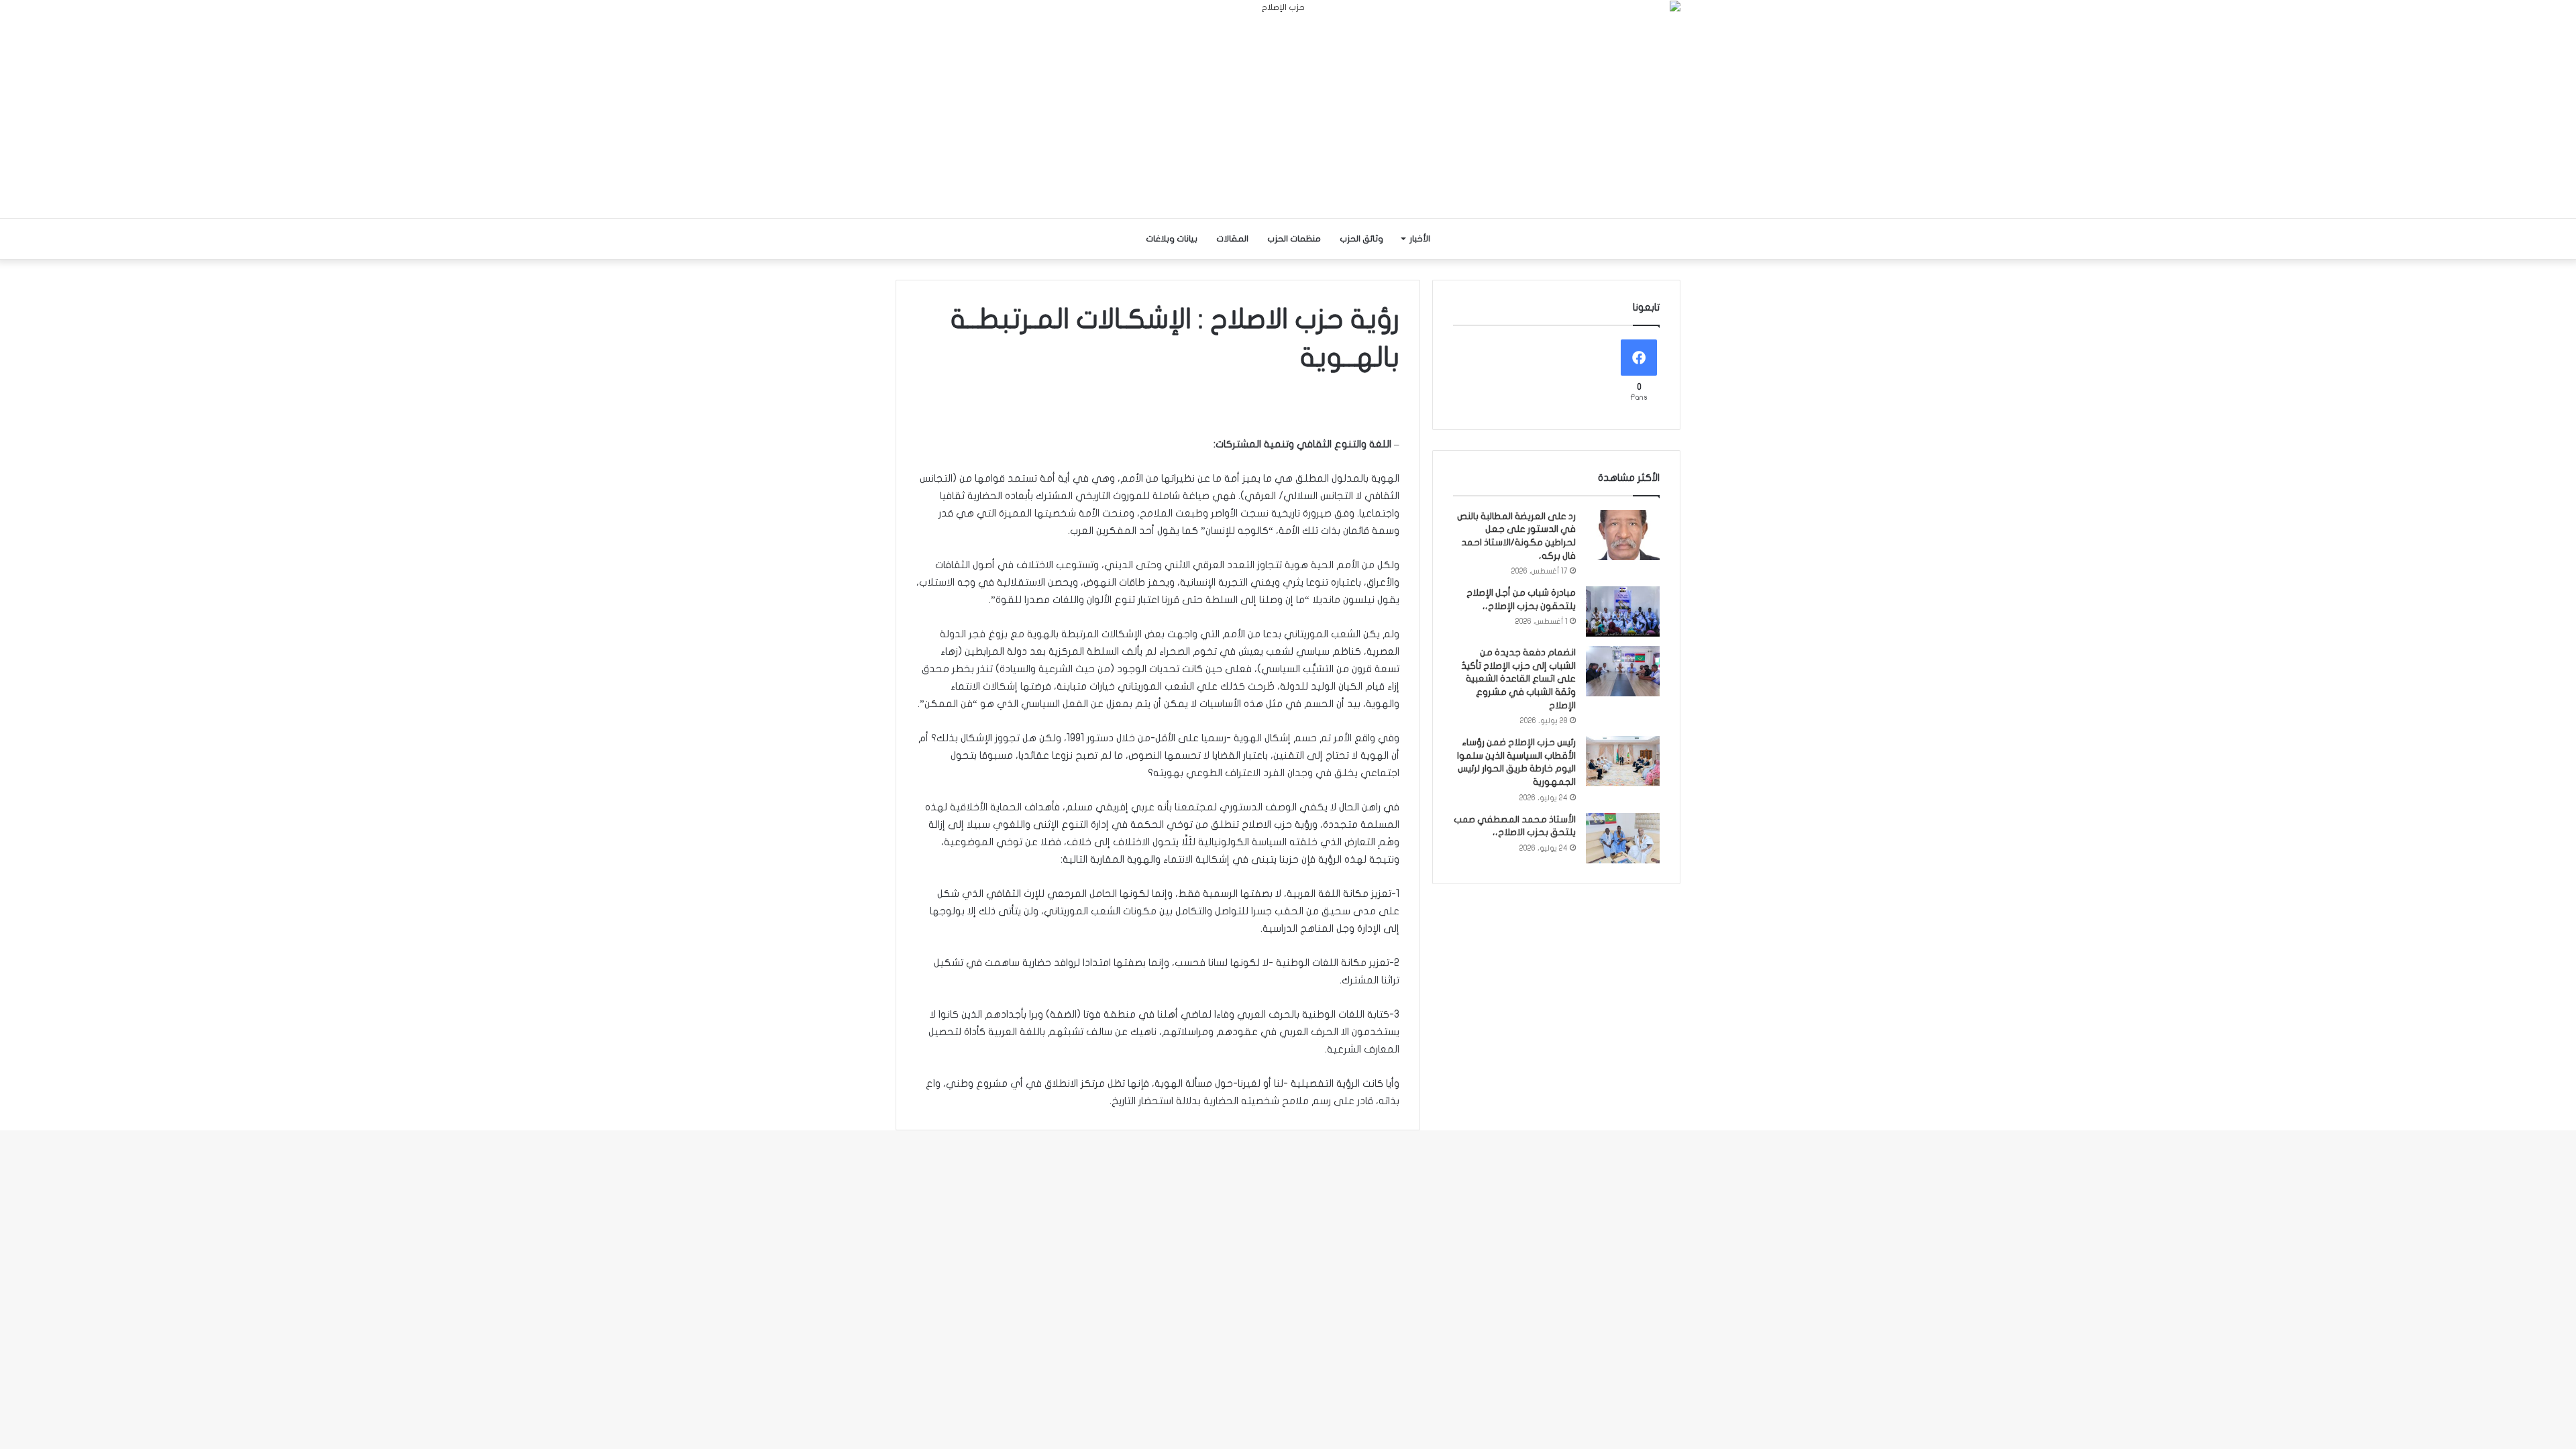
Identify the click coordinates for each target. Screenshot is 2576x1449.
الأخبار (1420, 239)
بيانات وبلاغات (1172, 239)
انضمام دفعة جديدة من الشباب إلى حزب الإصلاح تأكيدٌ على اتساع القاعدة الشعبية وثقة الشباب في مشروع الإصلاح (1518, 679)
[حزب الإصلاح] (1288, 109)
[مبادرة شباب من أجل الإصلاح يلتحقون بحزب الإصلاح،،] (1623, 611)
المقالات (1232, 239)
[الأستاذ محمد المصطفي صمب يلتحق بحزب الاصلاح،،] (1623, 838)
